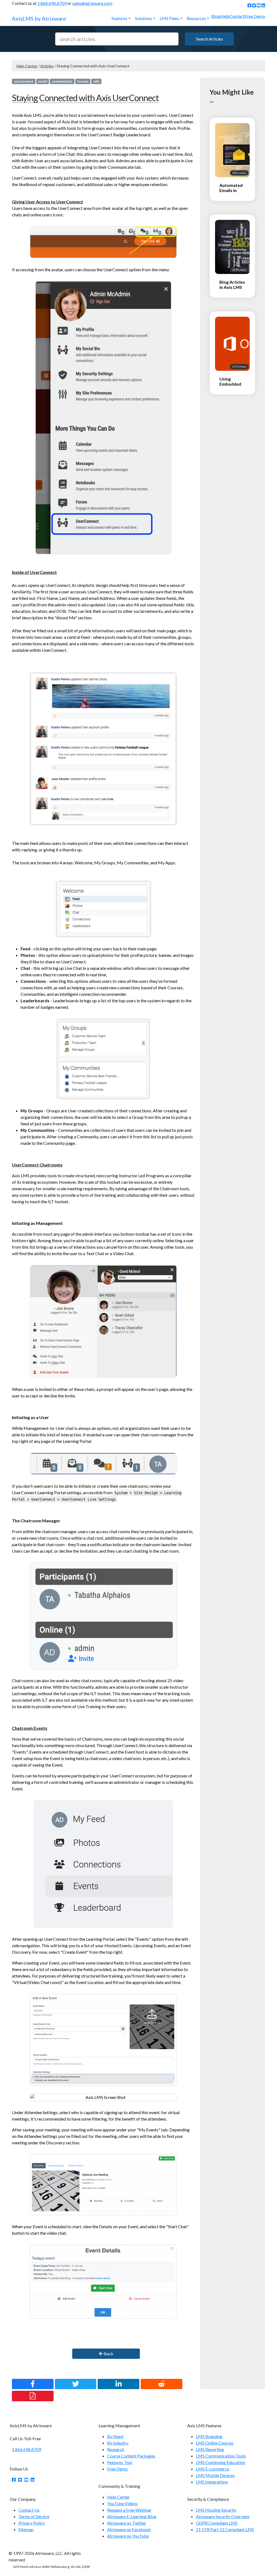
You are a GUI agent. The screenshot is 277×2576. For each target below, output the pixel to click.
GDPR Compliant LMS (217, 2523)
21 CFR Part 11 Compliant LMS (225, 2529)
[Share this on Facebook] (33, 2384)
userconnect (24, 81)
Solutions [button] (144, 18)
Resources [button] (196, 18)
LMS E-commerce (212, 2469)
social (42, 81)
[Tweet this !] (76, 2384)
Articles (47, 66)
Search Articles (209, 39)
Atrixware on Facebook (129, 2529)
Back (108, 2354)
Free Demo (255, 16)
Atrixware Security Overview (223, 2516)
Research (116, 2449)
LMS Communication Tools (221, 2456)
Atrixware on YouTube (128, 2536)
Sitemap (26, 2529)
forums (83, 81)
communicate (62, 81)
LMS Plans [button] (169, 18)
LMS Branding (209, 2436)
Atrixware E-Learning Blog (132, 2516)
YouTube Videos (122, 2503)
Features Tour (120, 2462)
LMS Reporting (210, 2449)
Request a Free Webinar (129, 2510)
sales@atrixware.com (92, 3)
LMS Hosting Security (216, 2510)
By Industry (118, 2443)
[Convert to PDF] (33, 2396)
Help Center (27, 66)
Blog (216, 16)
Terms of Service (34, 2516)
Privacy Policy (32, 2523)
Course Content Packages (131, 2456)
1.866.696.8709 (52, 3)
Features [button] (119, 18)
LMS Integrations (212, 2482)
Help (225, 16)
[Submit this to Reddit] (161, 2384)
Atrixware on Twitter (127, 2523)
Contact (237, 16)
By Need (115, 2436)
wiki (96, 81)
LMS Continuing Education (220, 2462)
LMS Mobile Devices (215, 2475)
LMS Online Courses (215, 2443)
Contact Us (29, 2510)
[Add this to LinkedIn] (118, 2384)
